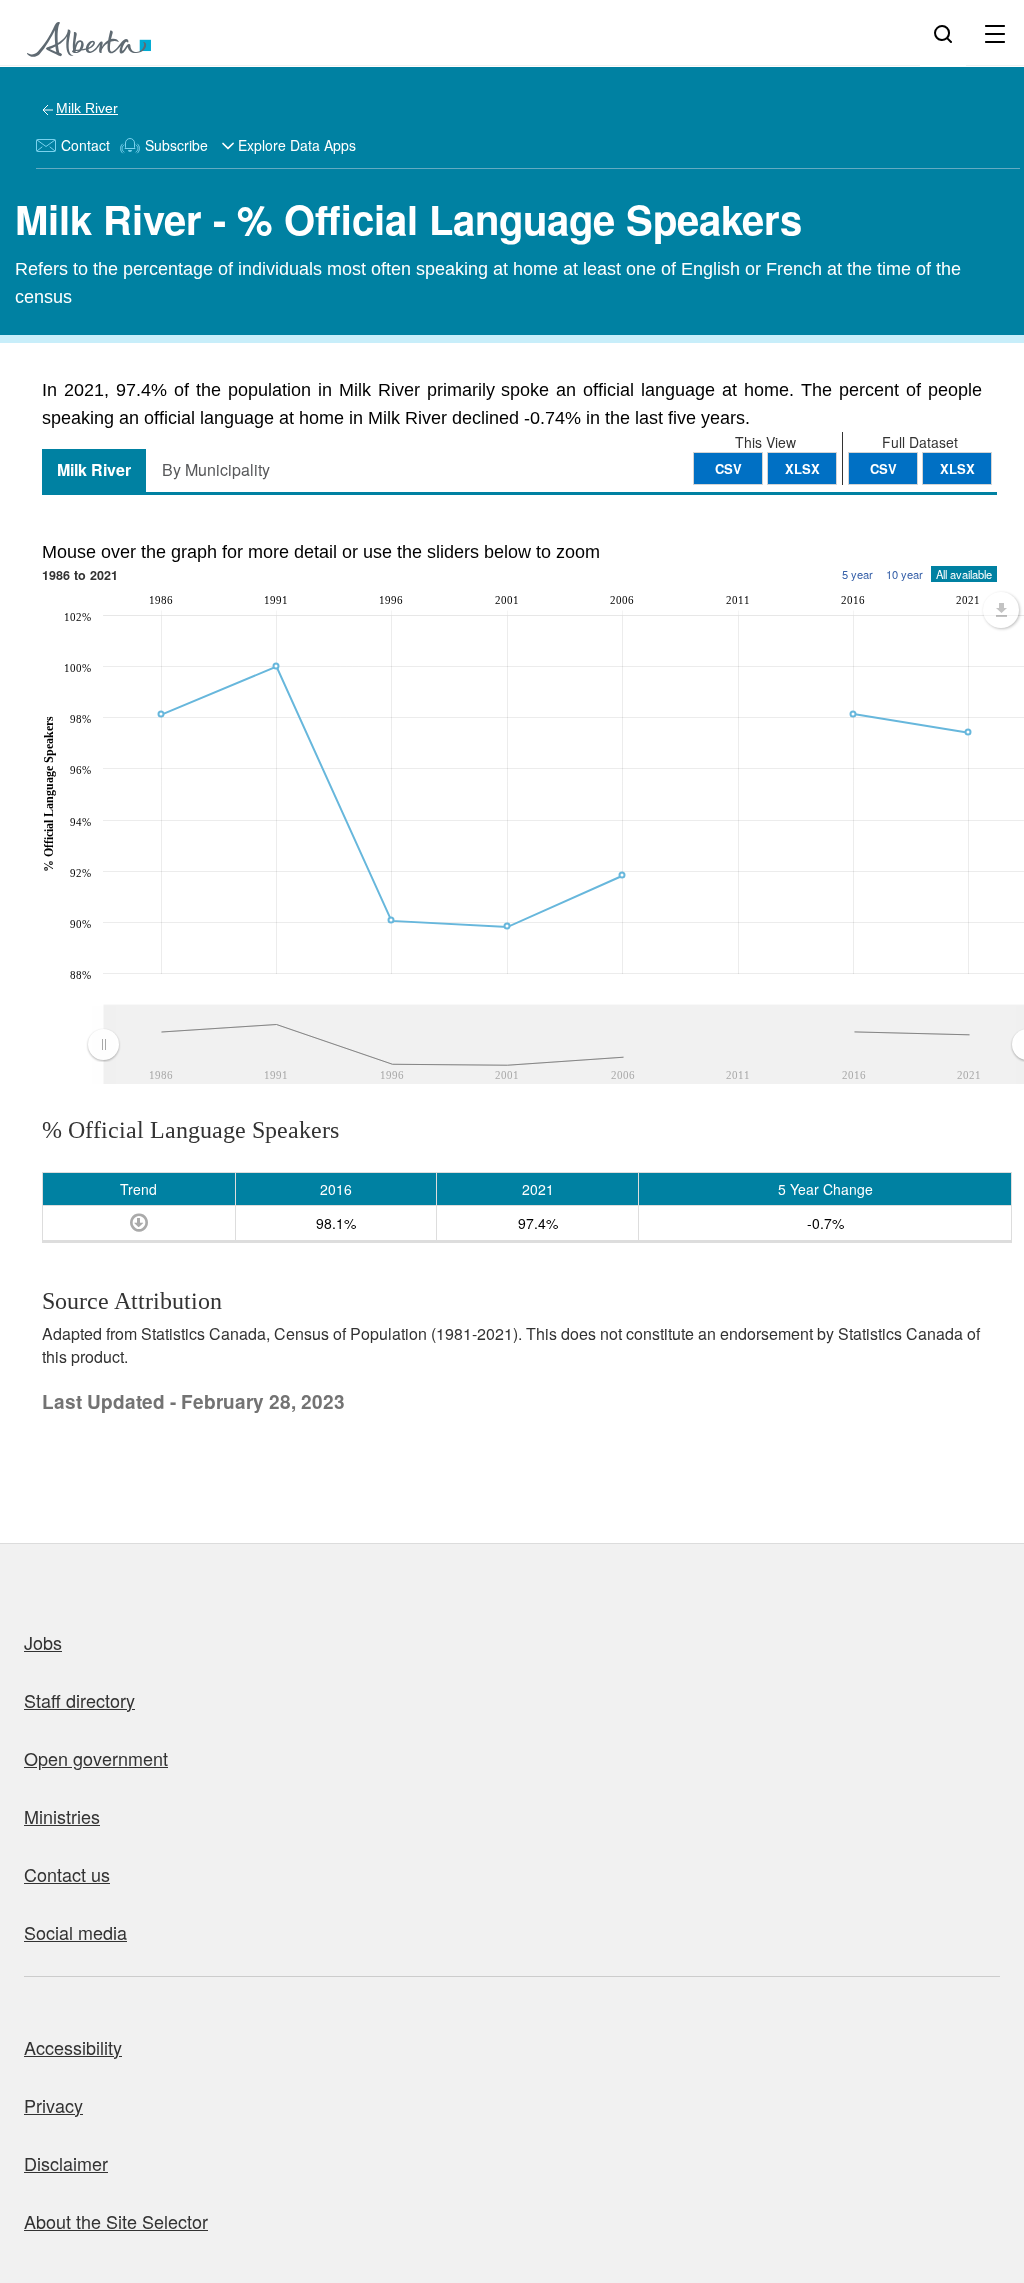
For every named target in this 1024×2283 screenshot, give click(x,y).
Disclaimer (66, 2163)
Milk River (87, 108)
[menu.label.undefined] (1001, 610)
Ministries (62, 1816)
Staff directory (79, 1700)
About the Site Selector (116, 2221)
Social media (75, 1932)
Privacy (53, 2105)
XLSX (957, 468)
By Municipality (216, 469)
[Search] (943, 33)
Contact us (67, 1874)
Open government (96, 1758)
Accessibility (73, 2047)
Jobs (43, 1642)
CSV (883, 468)
